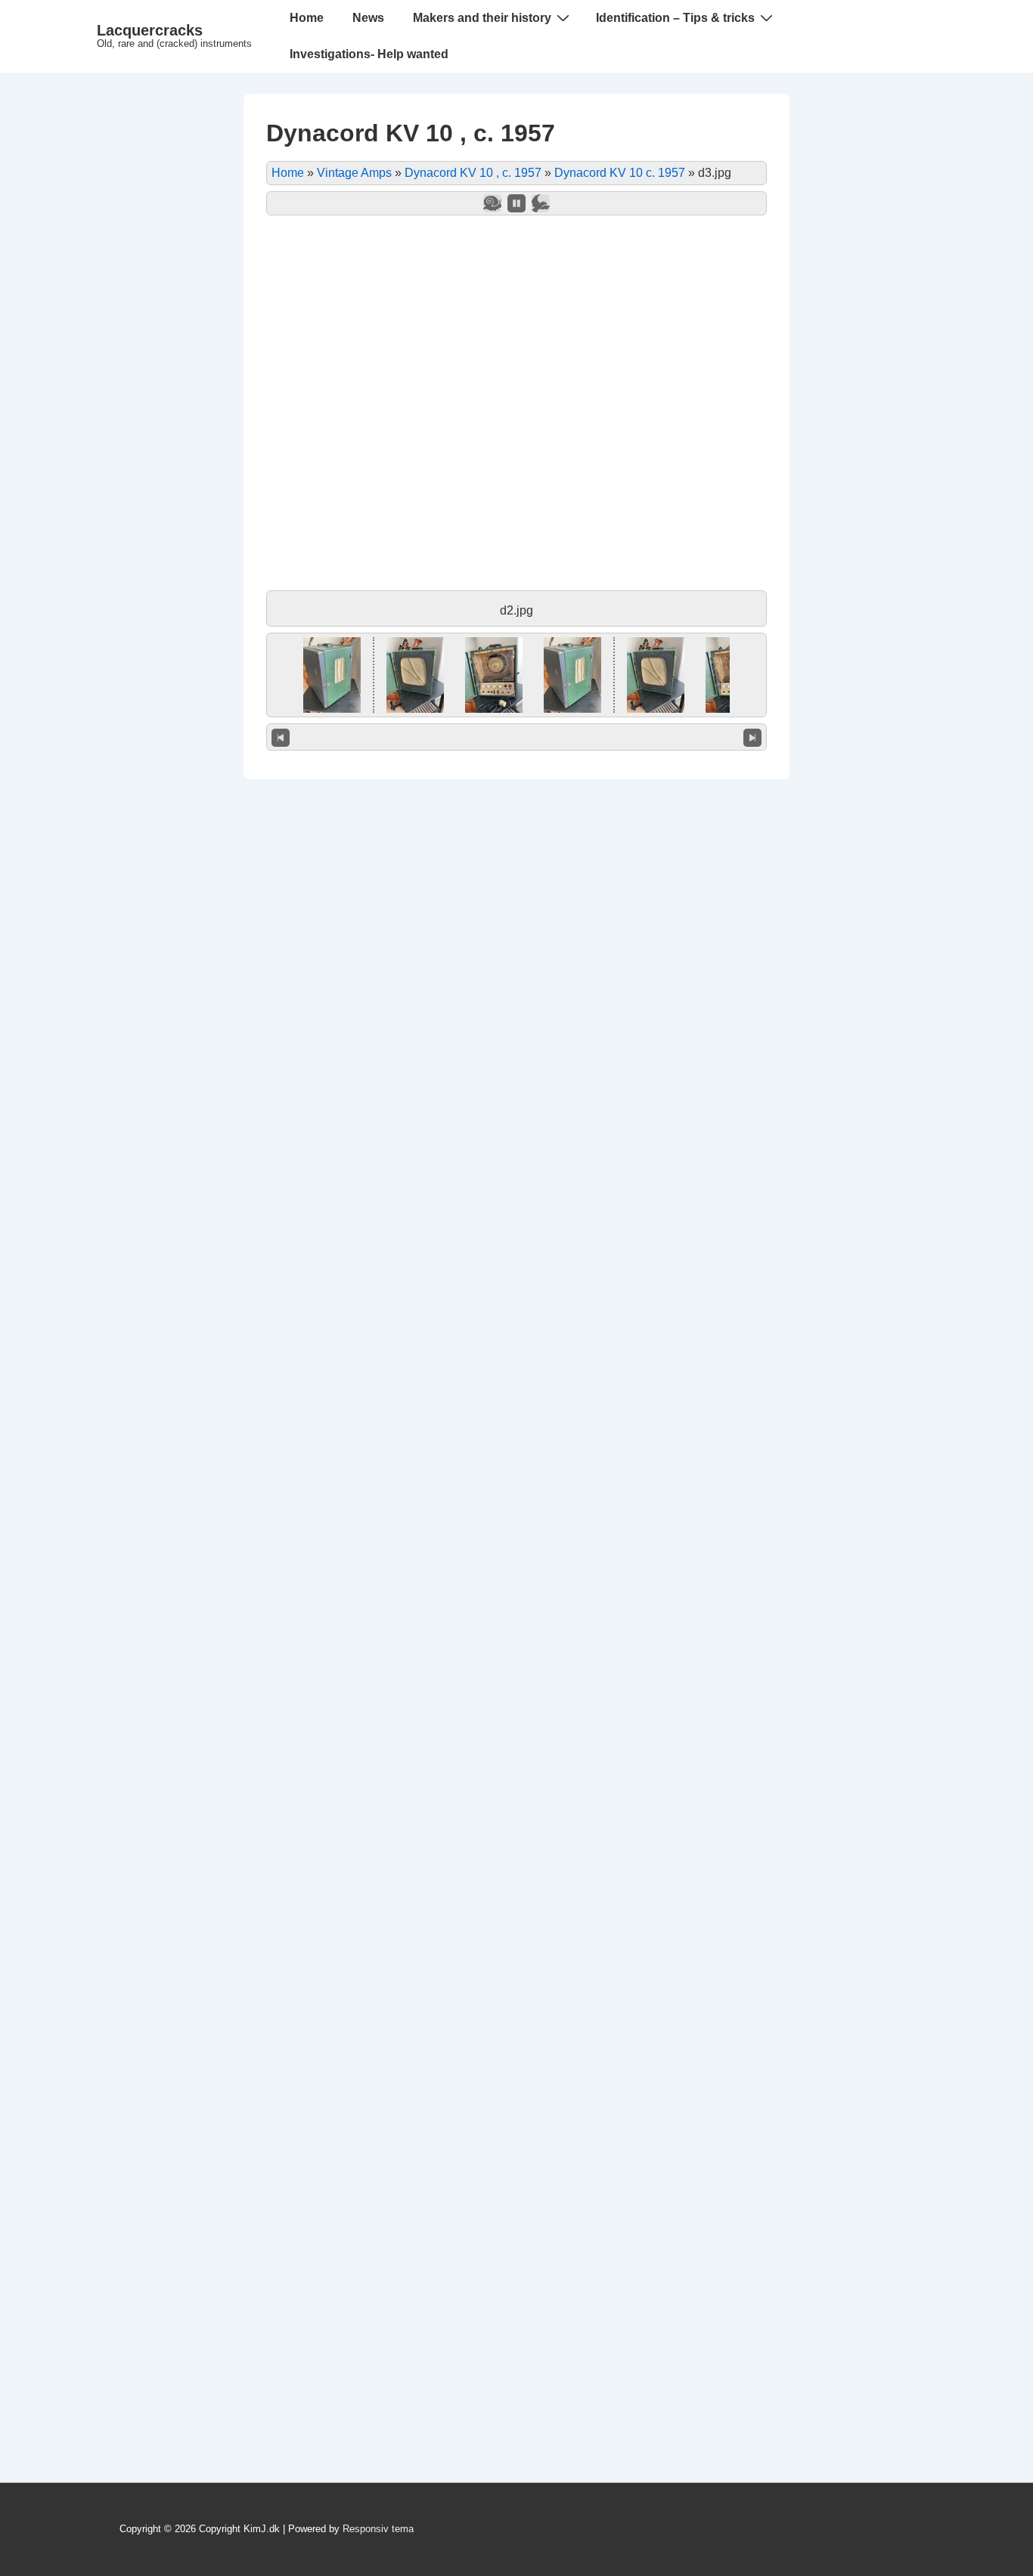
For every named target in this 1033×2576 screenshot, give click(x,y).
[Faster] (541, 203)
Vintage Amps (354, 173)
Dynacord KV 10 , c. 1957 (473, 173)
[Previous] (281, 737)
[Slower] (492, 203)
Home (307, 18)
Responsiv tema (378, 2529)
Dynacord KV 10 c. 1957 (620, 173)
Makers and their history (482, 18)
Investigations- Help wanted (369, 54)
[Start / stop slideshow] (516, 203)
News (368, 18)
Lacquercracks (150, 30)
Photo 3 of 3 (517, 737)
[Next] (752, 737)
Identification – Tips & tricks (675, 18)
